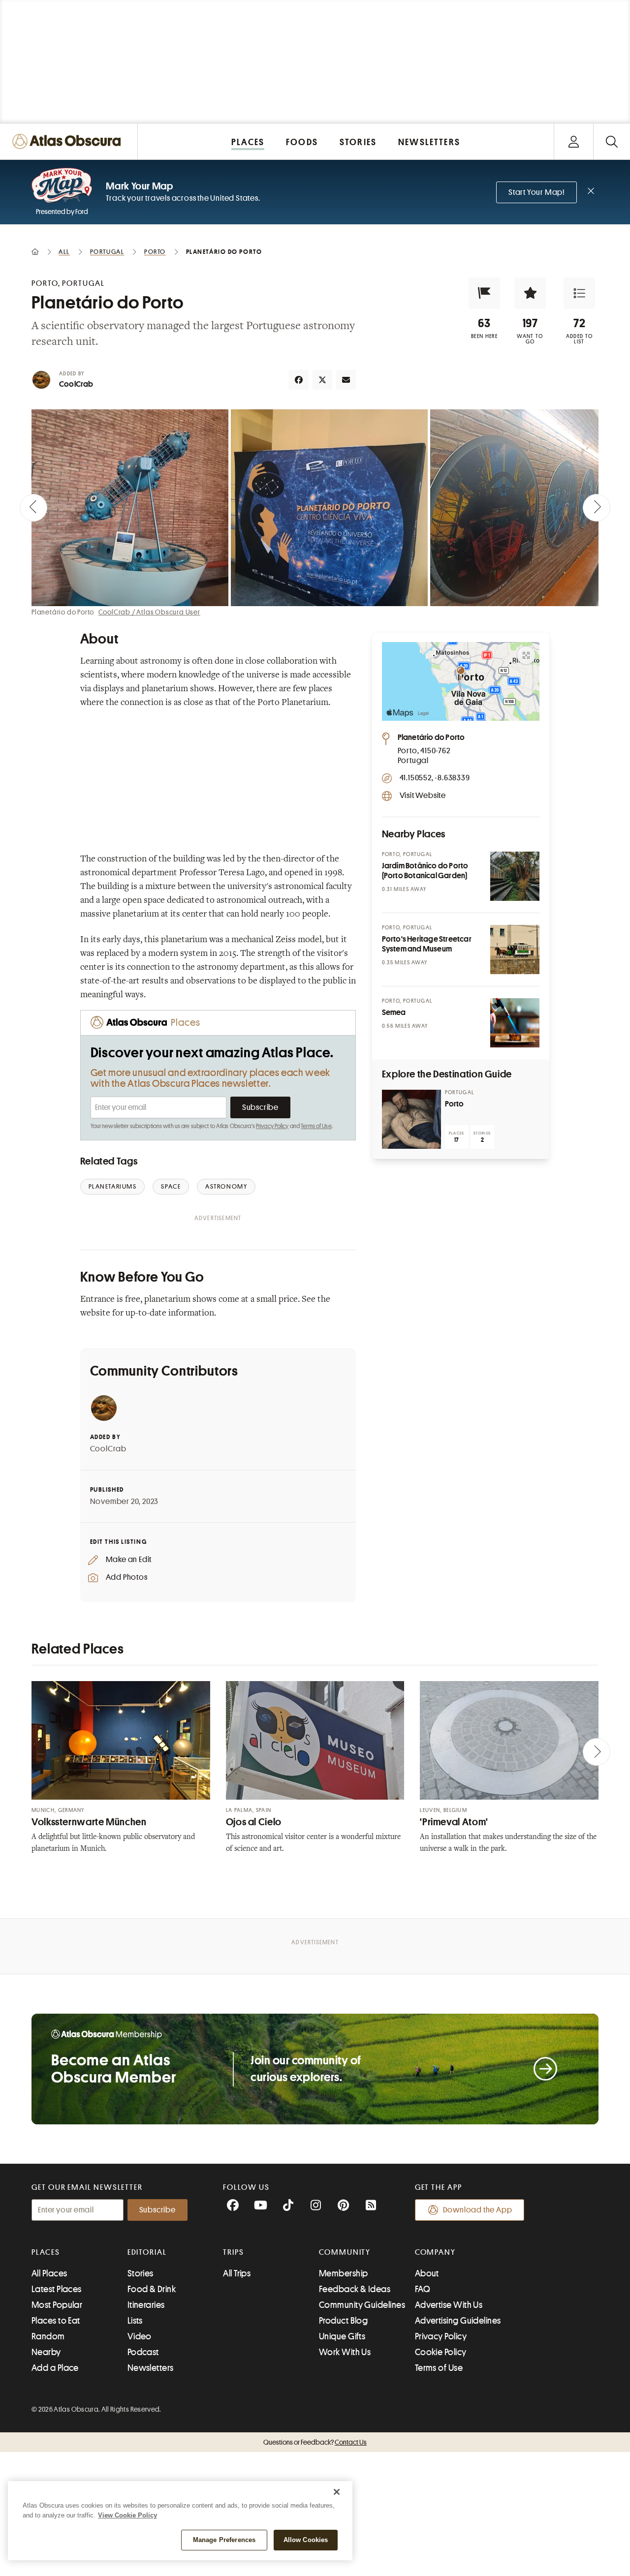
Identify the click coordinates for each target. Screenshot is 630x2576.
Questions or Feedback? (315, 2442)
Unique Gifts (342, 2336)
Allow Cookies (306, 2540)
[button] (484, 293)
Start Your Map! (536, 192)
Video (140, 2336)
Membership (344, 2273)
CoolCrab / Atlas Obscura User (149, 612)
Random (48, 2336)
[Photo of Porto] (411, 1119)
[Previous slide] (33, 508)
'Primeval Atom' (454, 1822)
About (427, 2273)
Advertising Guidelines (458, 2321)
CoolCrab (76, 384)
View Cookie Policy (127, 2515)
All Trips (237, 2273)
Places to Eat (56, 2321)
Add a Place (55, 2368)
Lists (135, 2321)
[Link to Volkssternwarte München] (121, 1741)
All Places (49, 2273)
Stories (141, 2273)
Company (435, 2252)
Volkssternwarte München (89, 1822)
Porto (455, 1104)
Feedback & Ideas (355, 2289)
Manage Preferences (224, 2540)
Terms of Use (316, 1126)
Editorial (147, 2252)
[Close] (337, 2492)
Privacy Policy (272, 1126)
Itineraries (146, 2305)
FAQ (423, 2289)
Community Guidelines (362, 2305)
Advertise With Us (449, 2305)
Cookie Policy (441, 2352)
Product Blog (343, 2321)
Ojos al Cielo (254, 1822)
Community (345, 2252)
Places (46, 2252)
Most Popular (57, 2305)
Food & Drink (152, 2289)
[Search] (612, 141)
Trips (234, 2252)
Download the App (478, 2210)
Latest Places (57, 2289)
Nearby (46, 2352)
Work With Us (345, 2352)
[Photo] (515, 876)
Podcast (143, 2352)
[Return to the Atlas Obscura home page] (69, 141)
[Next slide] (597, 508)
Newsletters (151, 2368)
